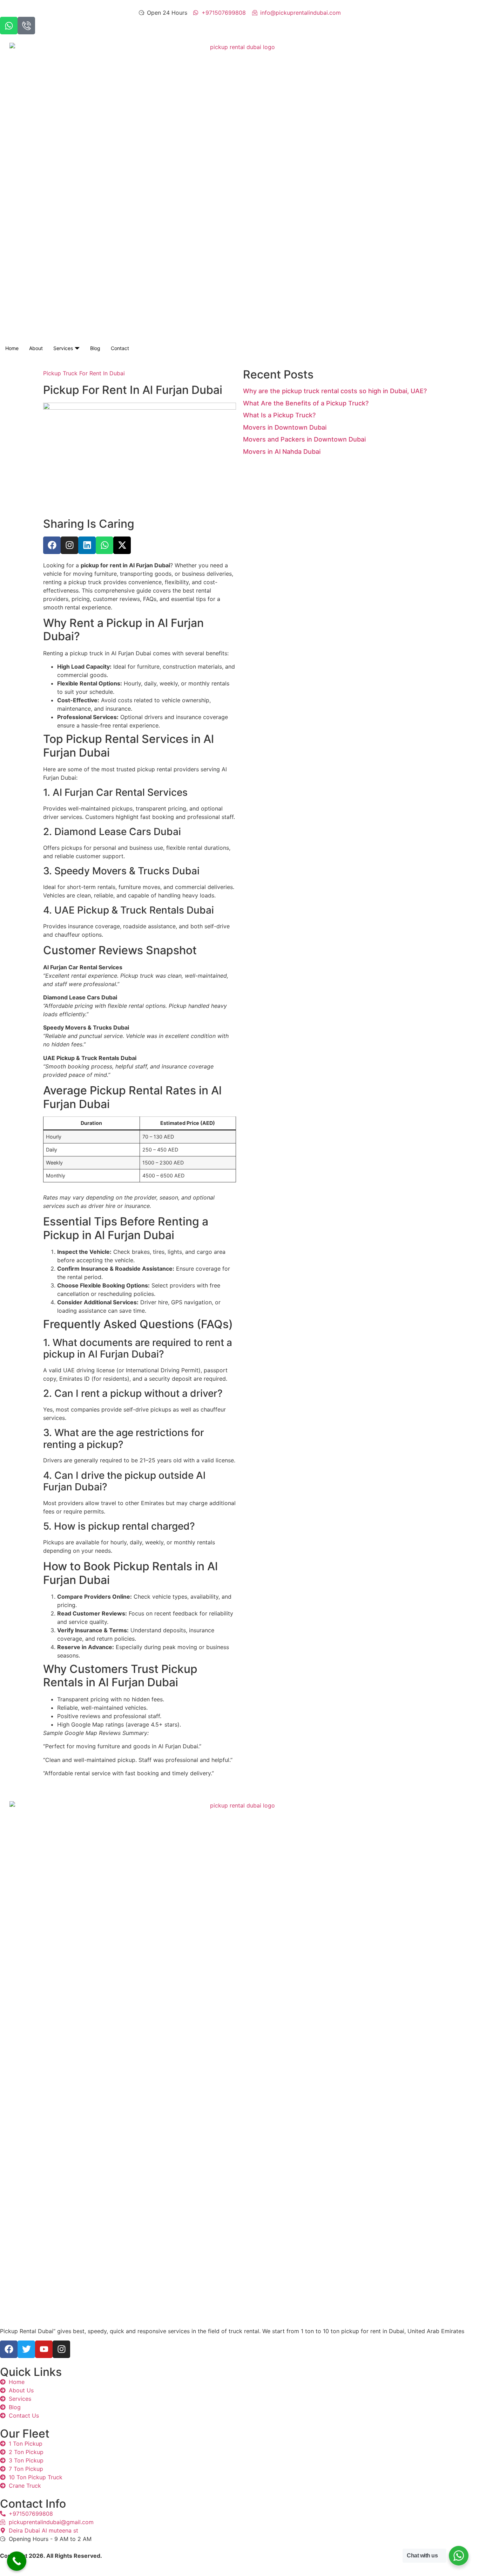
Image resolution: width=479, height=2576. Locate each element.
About (36, 348)
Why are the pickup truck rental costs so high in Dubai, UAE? (335, 391)
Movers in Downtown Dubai (285, 427)
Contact (120, 348)
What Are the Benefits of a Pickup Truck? (306, 403)
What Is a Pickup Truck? (279, 415)
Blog (95, 348)
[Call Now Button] (17, 2561)
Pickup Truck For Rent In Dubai (84, 373)
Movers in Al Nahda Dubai (282, 452)
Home (12, 348)
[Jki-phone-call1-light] (26, 26)
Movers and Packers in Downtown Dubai (304, 439)
